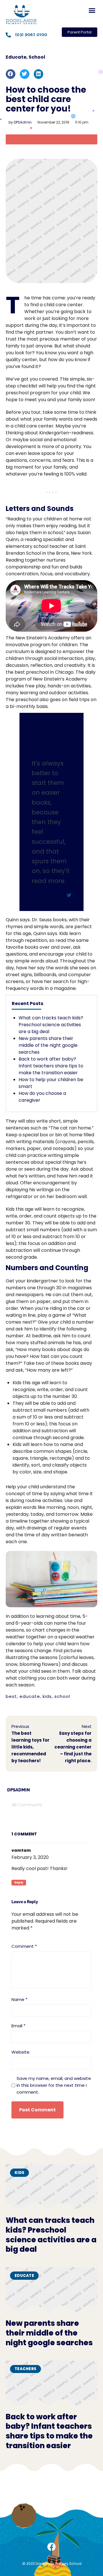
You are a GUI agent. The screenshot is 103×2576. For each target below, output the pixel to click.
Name (19, 1999)
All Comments (27, 1805)
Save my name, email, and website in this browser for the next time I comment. (54, 2085)
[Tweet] (69, 895)
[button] (92, 11)
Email (18, 2026)
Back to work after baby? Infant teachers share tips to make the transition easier (51, 1066)
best (11, 1696)
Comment (24, 1946)
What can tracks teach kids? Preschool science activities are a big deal (51, 1025)
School (37, 57)
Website (20, 2052)
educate (30, 1696)
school (62, 1696)
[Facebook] (51, 2547)
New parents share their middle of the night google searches (48, 1045)
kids (47, 1696)
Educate (16, 57)
